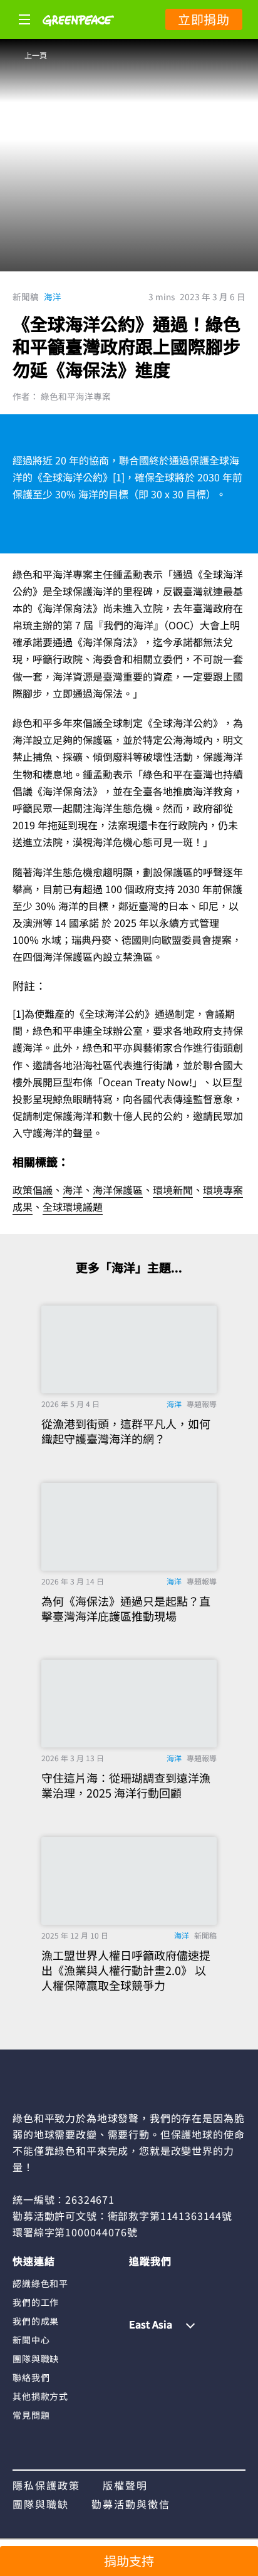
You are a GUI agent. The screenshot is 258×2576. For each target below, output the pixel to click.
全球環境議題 (73, 1207)
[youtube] (211, 2283)
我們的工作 (36, 2302)
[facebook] (138, 2283)
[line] (187, 2283)
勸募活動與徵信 (131, 2504)
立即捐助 (204, 19)
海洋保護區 (118, 1190)
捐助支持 (129, 2561)
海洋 (53, 296)
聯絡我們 (31, 2377)
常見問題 (31, 2415)
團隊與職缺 (36, 2359)
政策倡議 (33, 1190)
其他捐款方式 (40, 2396)
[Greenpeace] (78, 34)
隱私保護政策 (46, 2485)
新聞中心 (31, 2340)
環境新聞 (173, 1190)
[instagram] (163, 2283)
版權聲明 (125, 2485)
